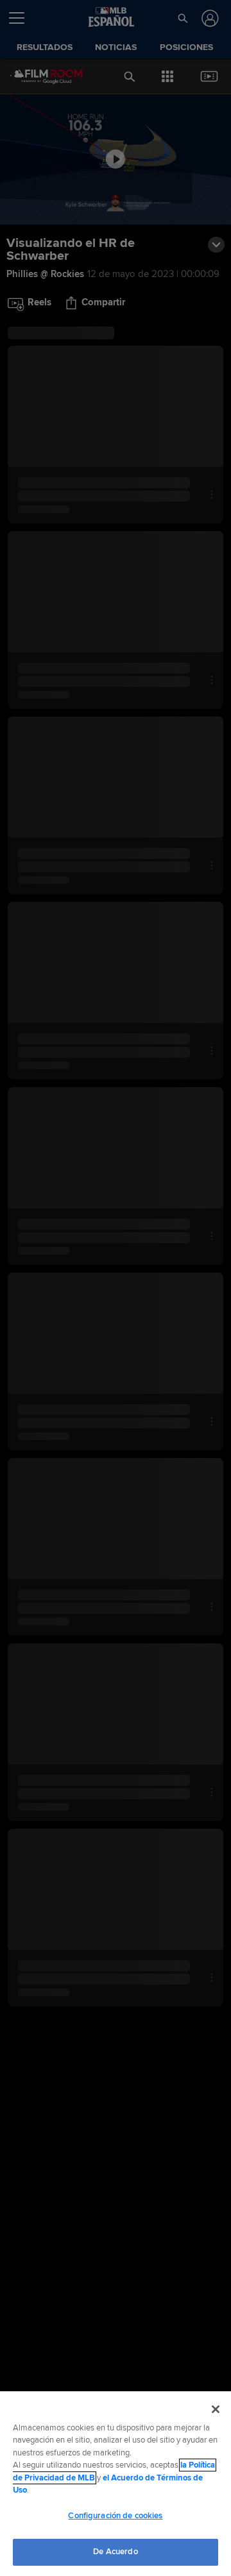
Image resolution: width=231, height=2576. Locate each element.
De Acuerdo (115, 2552)
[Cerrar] (216, 2409)
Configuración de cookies (115, 2516)
